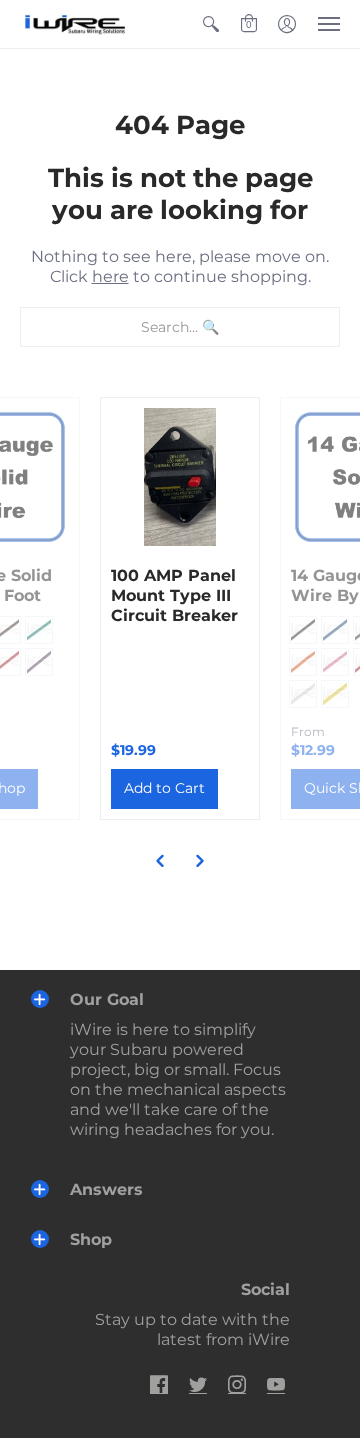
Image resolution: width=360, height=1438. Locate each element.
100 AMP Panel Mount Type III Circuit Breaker (174, 595)
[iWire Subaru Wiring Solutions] (75, 24)
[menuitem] (211, 24)
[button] (211, 24)
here (110, 276)
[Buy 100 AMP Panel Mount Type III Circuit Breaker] (180, 477)
